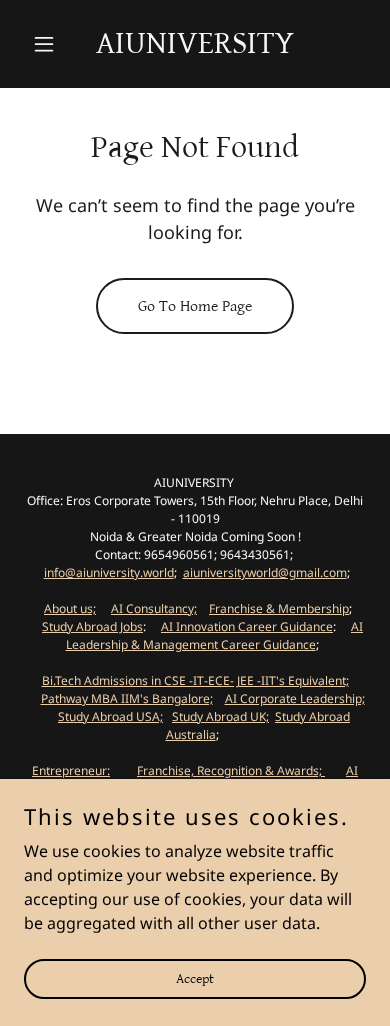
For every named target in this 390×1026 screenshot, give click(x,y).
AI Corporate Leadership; (295, 698)
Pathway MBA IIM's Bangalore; (127, 698)
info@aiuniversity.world (109, 572)
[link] (195, 47)
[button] (49, 44)
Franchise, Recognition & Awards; (231, 770)
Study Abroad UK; (220, 716)
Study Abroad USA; (110, 716)
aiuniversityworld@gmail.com (265, 572)
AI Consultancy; (154, 608)
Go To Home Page (195, 306)
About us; (70, 608)
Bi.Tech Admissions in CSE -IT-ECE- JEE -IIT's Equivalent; (195, 680)
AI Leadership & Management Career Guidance (215, 635)
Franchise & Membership (279, 608)
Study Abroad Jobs (92, 626)
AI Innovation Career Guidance (247, 626)
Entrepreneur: (71, 770)
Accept (195, 978)
